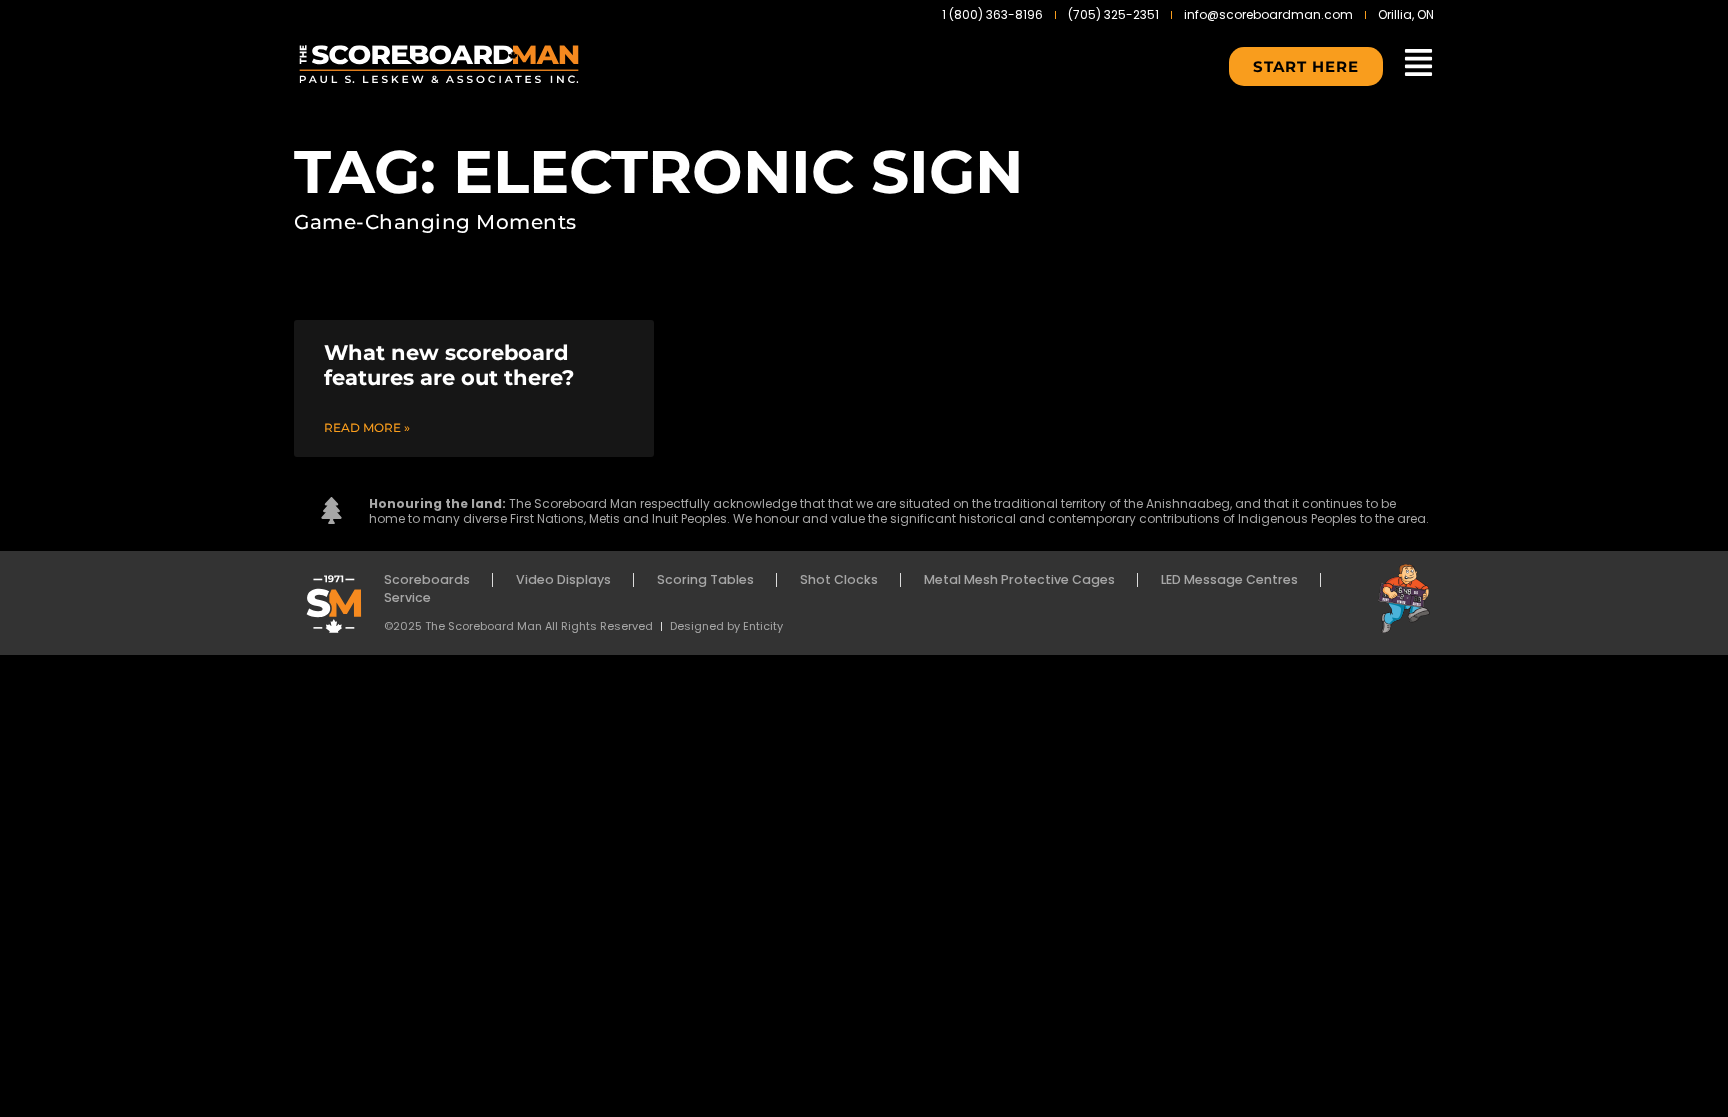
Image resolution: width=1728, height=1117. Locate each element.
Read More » (367, 427)
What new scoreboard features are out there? (449, 365)
